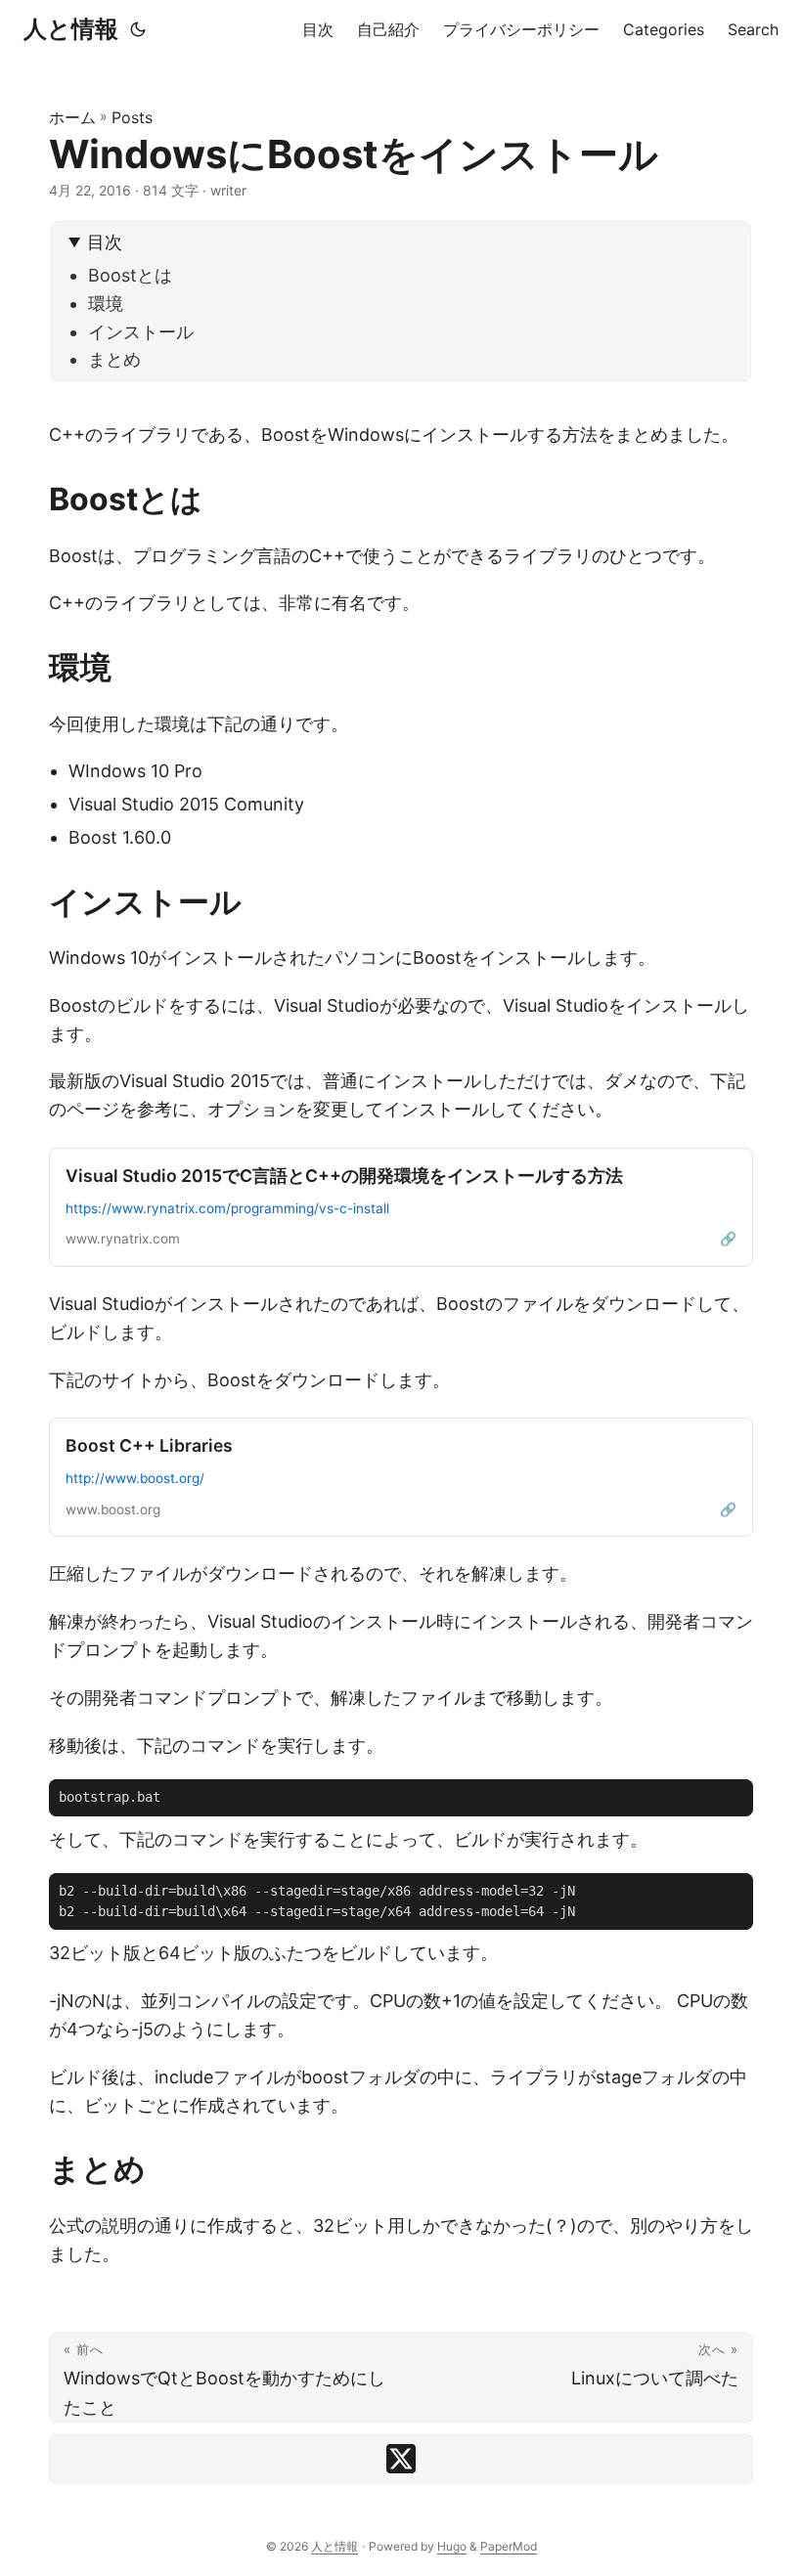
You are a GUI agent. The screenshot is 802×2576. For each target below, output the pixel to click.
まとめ (114, 359)
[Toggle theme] (138, 29)
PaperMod (509, 2546)
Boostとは (130, 275)
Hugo (452, 2546)
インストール (141, 332)
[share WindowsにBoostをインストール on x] (401, 2459)
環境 (106, 304)
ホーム (72, 117)
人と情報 (71, 29)
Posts (132, 117)
